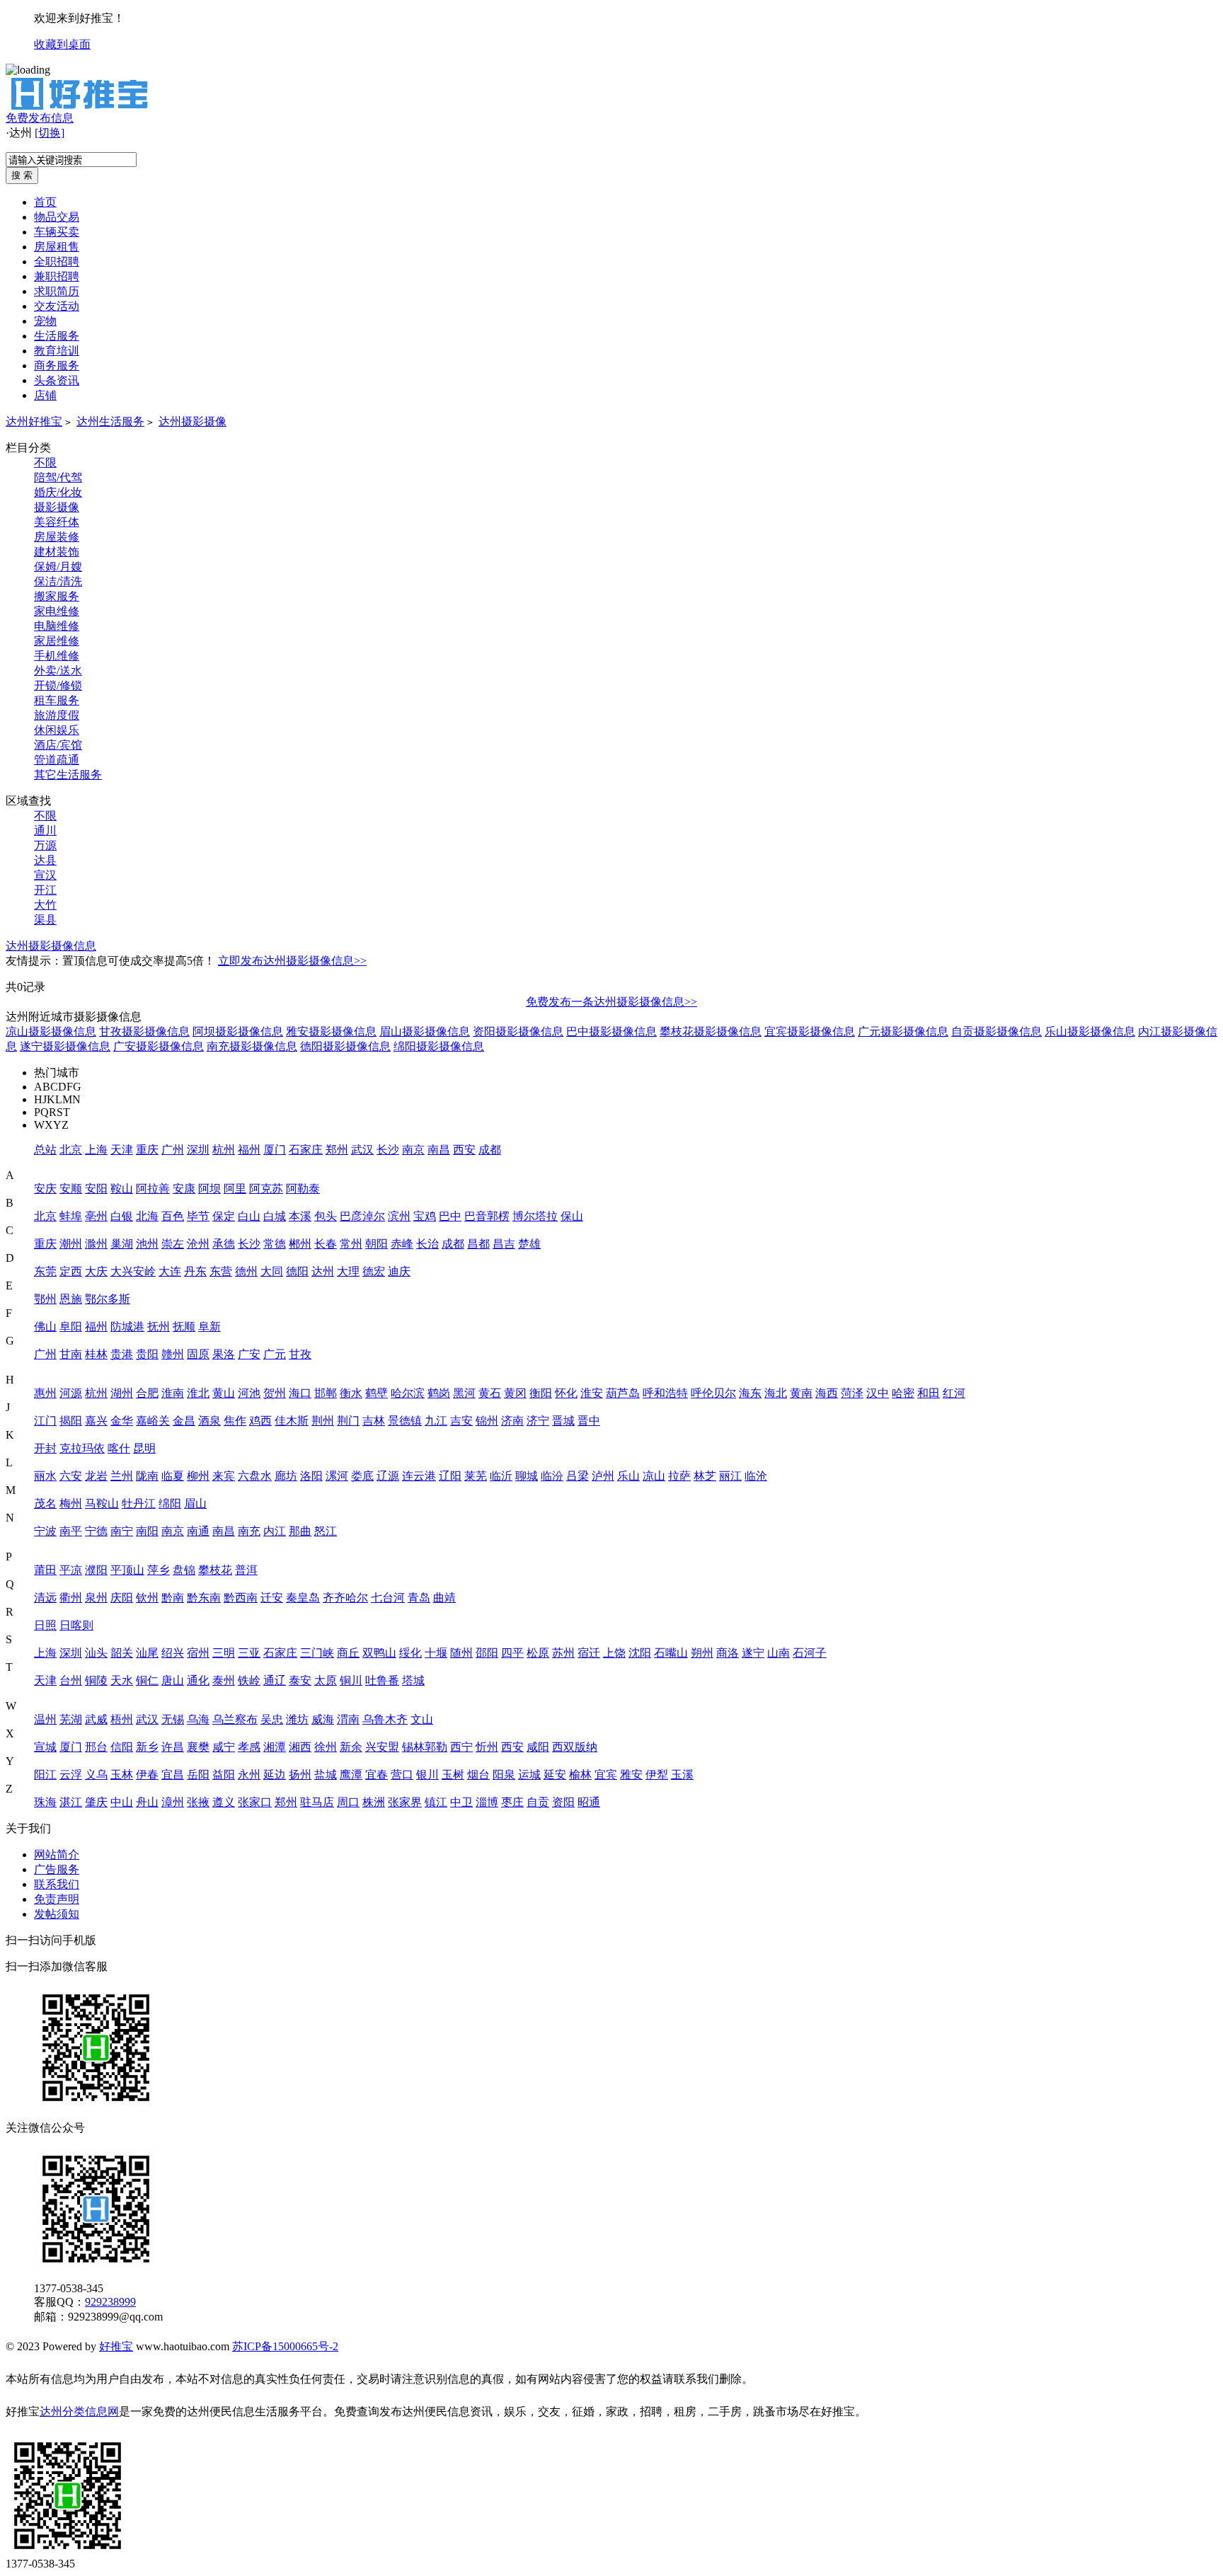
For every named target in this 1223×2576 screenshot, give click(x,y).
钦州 (147, 1598)
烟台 (478, 1775)
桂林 (96, 1354)
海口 (300, 1393)
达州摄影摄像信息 (51, 946)
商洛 (728, 1653)
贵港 (122, 1354)
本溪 (300, 1216)
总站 (45, 1150)
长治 (427, 1244)
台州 (71, 1680)
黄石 (490, 1393)
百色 (173, 1216)
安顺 (71, 1189)
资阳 (563, 1802)
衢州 (71, 1598)
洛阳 (311, 1476)
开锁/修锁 (58, 685)
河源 (71, 1393)
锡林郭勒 (425, 1747)
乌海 (198, 1719)
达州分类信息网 (79, 2411)
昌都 (478, 1244)
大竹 (45, 905)
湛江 (71, 1802)
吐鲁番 (382, 1680)
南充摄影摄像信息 (252, 1046)
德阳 (297, 1271)
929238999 (110, 2302)
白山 (249, 1216)
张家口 (255, 1802)
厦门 (275, 1150)
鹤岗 (439, 1393)
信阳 (122, 1747)
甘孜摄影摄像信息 (144, 1031)
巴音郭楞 (487, 1216)
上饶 (614, 1653)
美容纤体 (57, 522)
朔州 (702, 1653)
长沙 (388, 1150)
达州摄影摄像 (193, 421)
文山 (422, 1719)
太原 (326, 1680)
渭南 (348, 1719)
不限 (45, 462)
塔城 (413, 1680)
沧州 (198, 1244)
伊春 (147, 1775)
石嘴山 (671, 1653)
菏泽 (852, 1393)
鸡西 (260, 1421)
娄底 (362, 1476)
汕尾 (147, 1653)
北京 (71, 1150)
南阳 (147, 1531)
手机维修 (57, 656)
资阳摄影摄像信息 (518, 1031)
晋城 (563, 1421)
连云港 (419, 1476)
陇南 (147, 1476)
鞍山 (122, 1189)
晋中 (589, 1421)
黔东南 (204, 1598)
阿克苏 (266, 1189)
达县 (45, 860)
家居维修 (57, 641)
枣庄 (512, 1802)
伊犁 (657, 1775)
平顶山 (127, 1570)
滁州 (96, 1244)
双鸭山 (379, 1653)
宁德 (96, 1531)
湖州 (122, 1393)
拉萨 (679, 1476)
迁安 (272, 1598)
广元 (275, 1354)
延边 (275, 1775)
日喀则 (76, 1625)
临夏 (173, 1476)
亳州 (96, 1216)
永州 (249, 1775)
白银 (122, 1216)
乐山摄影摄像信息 (1090, 1031)
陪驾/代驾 (58, 477)
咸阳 (538, 1747)
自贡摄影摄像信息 (997, 1031)
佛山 (45, 1327)
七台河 (388, 1598)
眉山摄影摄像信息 (425, 1031)
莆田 (45, 1570)
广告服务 (57, 1869)
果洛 (224, 1354)
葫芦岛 (623, 1393)
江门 (45, 1421)
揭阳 (71, 1421)
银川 (427, 1775)
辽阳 (450, 1476)
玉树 (453, 1775)
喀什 (119, 1448)
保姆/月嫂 (58, 567)
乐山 (628, 1476)
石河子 (810, 1653)
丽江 (730, 1476)
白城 (275, 1216)
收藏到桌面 (62, 44)
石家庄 (306, 1150)
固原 (198, 1354)
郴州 (300, 1244)
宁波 (45, 1531)
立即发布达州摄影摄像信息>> (292, 961)
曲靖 (444, 1598)
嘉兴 (96, 1421)
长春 (326, 1244)
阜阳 (71, 1327)
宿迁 (589, 1653)
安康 (184, 1189)
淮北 (198, 1393)
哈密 (903, 1393)
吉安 (461, 1421)
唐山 (173, 1680)
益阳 (224, 1775)
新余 (351, 1747)
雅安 (631, 1775)
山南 (779, 1653)
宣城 (45, 1747)
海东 (750, 1393)
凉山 (654, 1476)
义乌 (96, 1775)
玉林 (122, 1775)
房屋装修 (57, 537)
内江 (275, 1531)
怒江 (326, 1531)
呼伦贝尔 (713, 1393)
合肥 (147, 1393)
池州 (147, 1244)
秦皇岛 (303, 1598)
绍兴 (173, 1653)
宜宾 (606, 1775)
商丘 (348, 1653)
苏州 (563, 1653)
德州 (246, 1271)
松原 (538, 1653)
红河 (954, 1393)
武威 (96, 1719)
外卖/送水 (58, 671)
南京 (413, 1150)
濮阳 (96, 1570)
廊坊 (286, 1476)
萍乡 (159, 1570)
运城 (529, 1775)
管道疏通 (57, 760)
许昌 (173, 1747)
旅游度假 (57, 715)
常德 (275, 1244)
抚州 (159, 1327)
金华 (122, 1421)
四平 (512, 1653)
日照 (45, 1625)
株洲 (374, 1802)
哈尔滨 (408, 1393)
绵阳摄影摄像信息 (439, 1046)
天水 (122, 1680)
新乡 (147, 1747)
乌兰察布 (235, 1719)
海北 (776, 1393)
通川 (45, 830)
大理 (348, 1271)
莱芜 (476, 1476)
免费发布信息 (40, 118)
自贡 (538, 1802)
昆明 (144, 1448)
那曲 (300, 1531)
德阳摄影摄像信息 (345, 1046)
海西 (827, 1393)
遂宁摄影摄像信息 (65, 1046)
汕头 (96, 1653)
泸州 (603, 1476)
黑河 (464, 1393)
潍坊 (297, 1719)
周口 (348, 1802)
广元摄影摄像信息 (903, 1031)
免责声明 (57, 1899)
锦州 (487, 1421)
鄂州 (45, 1299)
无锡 (173, 1719)
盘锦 (184, 1570)
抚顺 (184, 1327)
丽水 (45, 1476)
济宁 (538, 1421)
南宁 (122, 1531)
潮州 (71, 1244)
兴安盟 (382, 1747)
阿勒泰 (303, 1189)
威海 (323, 1719)
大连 (170, 1271)
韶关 (122, 1653)
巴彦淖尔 (362, 1216)
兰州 (122, 1476)
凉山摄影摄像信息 (51, 1031)
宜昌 (173, 1775)
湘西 (300, 1747)
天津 (122, 1150)
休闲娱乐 (57, 730)
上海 (96, 1150)
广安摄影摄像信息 (159, 1046)
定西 (71, 1271)
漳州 (173, 1802)
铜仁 (147, 1680)
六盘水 (255, 1476)
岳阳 (198, 1775)
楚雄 (529, 1244)
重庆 (147, 1150)
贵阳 (147, 1354)
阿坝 (209, 1189)
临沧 (756, 1476)
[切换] (50, 133)
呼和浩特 (665, 1393)
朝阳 (377, 1244)
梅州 (71, 1503)
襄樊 (198, 1747)
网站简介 (57, 1855)
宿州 (198, 1653)
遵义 (224, 1802)
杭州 (224, 1150)
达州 (323, 1271)
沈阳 (640, 1653)
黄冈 (515, 1393)
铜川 (351, 1680)
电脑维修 (57, 626)
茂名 (45, 1503)
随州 (461, 1653)
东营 (221, 1271)
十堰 (436, 1653)
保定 (224, 1216)
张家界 (405, 1802)
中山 (122, 1802)
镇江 (436, 1802)
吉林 (374, 1421)
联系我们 (57, 1884)
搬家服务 (57, 596)
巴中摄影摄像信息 (611, 1031)
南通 (198, 1531)
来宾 (224, 1476)
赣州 (173, 1354)
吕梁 (578, 1476)
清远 (45, 1598)
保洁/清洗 (58, 581)
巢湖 (122, 1244)
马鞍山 (102, 1503)
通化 (198, 1680)
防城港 (127, 1327)
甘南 (71, 1354)
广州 (173, 1150)
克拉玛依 (82, 1448)
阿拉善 (153, 1189)
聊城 (527, 1476)
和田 (929, 1393)
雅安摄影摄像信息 (331, 1031)
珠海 (45, 1802)
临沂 (501, 1476)
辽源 (388, 1476)
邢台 (96, 1747)
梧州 (122, 1719)
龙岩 (96, 1476)
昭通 (589, 1802)
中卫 (461, 1802)
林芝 (705, 1476)
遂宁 (753, 1653)
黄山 (224, 1393)
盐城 (326, 1775)
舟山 (147, 1802)
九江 (436, 1421)
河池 (249, 1393)
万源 (45, 845)
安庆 (45, 1189)
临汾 (552, 1476)
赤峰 (402, 1244)
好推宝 (116, 2346)
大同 (272, 1271)
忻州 (487, 1747)
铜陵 (96, 1680)
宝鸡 (425, 1216)
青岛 (419, 1598)
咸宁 (224, 1747)
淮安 (592, 1393)
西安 (464, 1150)
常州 (351, 1244)
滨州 (399, 1216)
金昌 (184, 1421)
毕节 (198, 1216)
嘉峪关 (153, 1421)
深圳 (198, 1150)
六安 (71, 1476)
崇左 (173, 1244)
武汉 (362, 1150)
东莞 (45, 1271)
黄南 (801, 1393)
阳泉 (504, 1775)
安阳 (96, 1189)
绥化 (410, 1653)
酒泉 (209, 1421)
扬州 (300, 1775)
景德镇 (405, 1421)
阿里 (235, 1189)
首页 (45, 202)
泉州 (96, 1598)
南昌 (439, 1150)
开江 (45, 890)
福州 (249, 1150)
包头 (326, 1216)
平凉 (71, 1570)
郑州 (337, 1150)
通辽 (275, 1680)
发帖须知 (57, 1914)
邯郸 (326, 1393)
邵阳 (487, 1653)
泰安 (300, 1680)
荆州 (323, 1421)
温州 (45, 1719)
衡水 (351, 1393)
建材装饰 (57, 552)
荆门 (348, 1421)
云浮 (71, 1775)
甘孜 (300, 1354)
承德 (224, 1244)
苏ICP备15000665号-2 (285, 2346)
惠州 (45, 1393)
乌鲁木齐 (385, 1719)
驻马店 (317, 1802)
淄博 (487, 1802)
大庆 (96, 1271)
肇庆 (96, 1802)
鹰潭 (351, 1775)
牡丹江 (139, 1503)
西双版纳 (575, 1747)
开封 (45, 1448)
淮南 (173, 1393)
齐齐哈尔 (345, 1598)
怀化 (566, 1393)
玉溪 (682, 1775)
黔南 (173, 1598)
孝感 (249, 1747)
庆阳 (122, 1598)
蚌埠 (71, 1216)
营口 (402, 1775)
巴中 (450, 1216)
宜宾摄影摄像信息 (810, 1031)
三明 (224, 1653)
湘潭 (275, 1747)
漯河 (337, 1476)
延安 (555, 1775)
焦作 (235, 1421)
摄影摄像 (57, 507)
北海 (147, 1216)
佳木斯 (292, 1421)
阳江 (45, 1775)
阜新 (209, 1327)
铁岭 (249, 1680)
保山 (572, 1216)
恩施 (71, 1299)
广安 (249, 1354)
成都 (490, 1150)
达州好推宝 (34, 421)
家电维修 (57, 611)
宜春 (377, 1775)
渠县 (45, 920)
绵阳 (170, 1503)
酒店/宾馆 (58, 745)
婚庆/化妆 (58, 492)
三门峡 (317, 1653)
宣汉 (45, 875)
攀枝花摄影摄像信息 (711, 1031)
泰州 (224, 1680)
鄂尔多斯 (108, 1299)
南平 (71, 1531)
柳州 (198, 1476)
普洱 (246, 1570)
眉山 (195, 1503)
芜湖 (71, 1719)
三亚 (249, 1653)
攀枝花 (215, 1570)
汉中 (878, 1393)
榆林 (580, 1775)
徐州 (326, 1747)
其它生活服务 (68, 775)
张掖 (198, 1802)
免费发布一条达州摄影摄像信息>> (611, 1002)
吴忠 (272, 1719)
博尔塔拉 (535, 1216)
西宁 (461, 1747)
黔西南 (241, 1598)
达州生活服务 (110, 421)
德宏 (374, 1271)
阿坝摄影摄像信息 (238, 1031)
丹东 (195, 1271)
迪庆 (399, 1271)
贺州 (275, 1393)
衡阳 (541, 1393)
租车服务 (57, 700)
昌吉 (504, 1244)
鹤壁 (377, 1393)
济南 (512, 1421)
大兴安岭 (133, 1271)
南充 (249, 1531)
